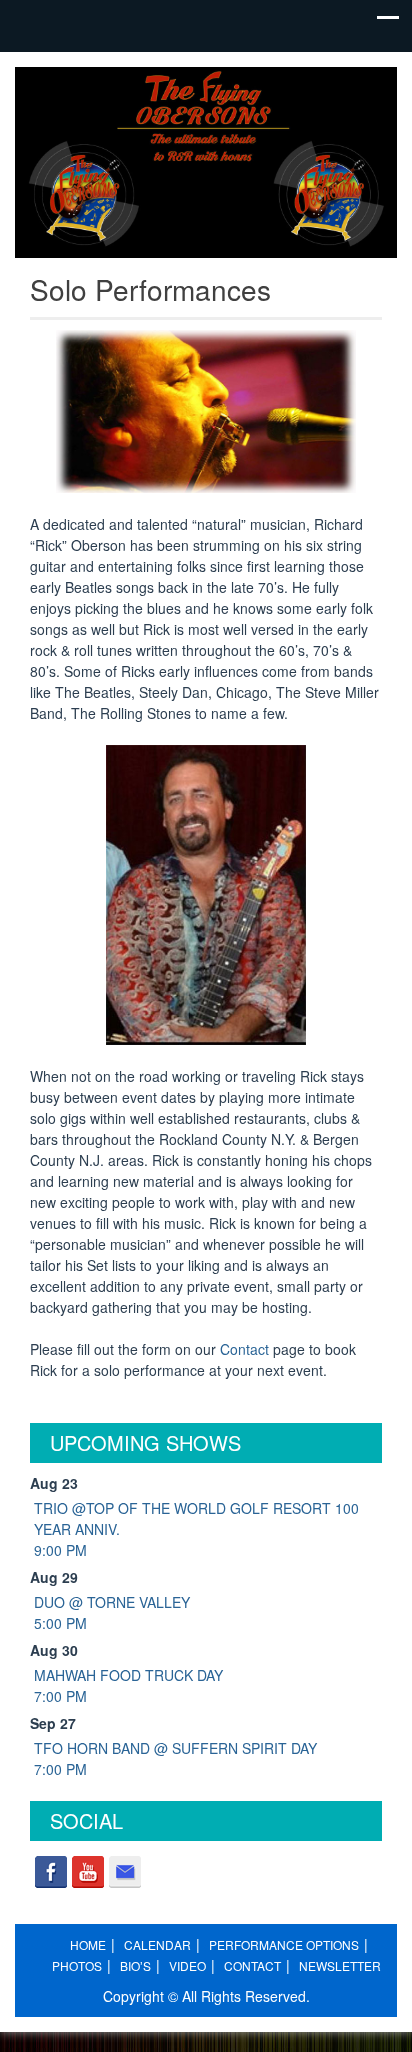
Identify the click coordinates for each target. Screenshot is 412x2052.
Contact (244, 1349)
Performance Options (284, 1944)
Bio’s (135, 1965)
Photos (77, 1965)
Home (88, 1944)
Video (187, 1965)
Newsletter (340, 1965)
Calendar (157, 1944)
